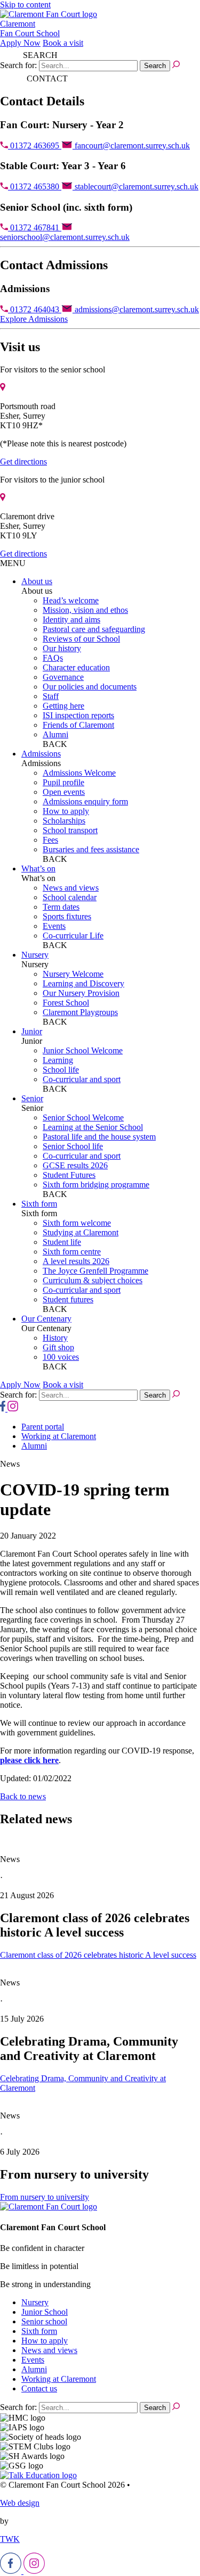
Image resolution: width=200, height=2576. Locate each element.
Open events (64, 792)
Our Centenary (46, 1319)
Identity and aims (71, 620)
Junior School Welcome (83, 1050)
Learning (58, 1060)
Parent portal (43, 1427)
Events (54, 926)
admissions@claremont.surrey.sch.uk (136, 309)
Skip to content (25, 5)
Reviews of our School (81, 639)
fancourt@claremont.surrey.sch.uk (131, 146)
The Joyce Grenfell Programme (95, 1271)
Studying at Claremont (81, 1232)
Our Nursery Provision (81, 993)
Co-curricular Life (73, 936)
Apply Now (20, 43)
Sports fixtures (67, 916)
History (55, 1338)
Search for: (18, 65)
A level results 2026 (76, 1261)
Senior (32, 1098)
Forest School (66, 1003)
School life (61, 1070)
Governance (63, 677)
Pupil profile (63, 782)
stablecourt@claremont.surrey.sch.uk (135, 186)
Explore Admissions (34, 319)
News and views (71, 888)
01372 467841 (35, 227)
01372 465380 (35, 186)
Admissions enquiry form (85, 801)
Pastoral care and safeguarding (94, 629)
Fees (50, 840)
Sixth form (39, 1204)
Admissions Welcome (79, 773)
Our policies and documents (90, 687)
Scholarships (64, 821)
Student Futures (69, 1175)
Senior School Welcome (83, 1117)
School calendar (70, 897)
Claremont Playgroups (80, 1012)
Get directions (23, 462)
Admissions (41, 754)
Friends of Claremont (78, 725)
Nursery (35, 955)
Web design (20, 2503)
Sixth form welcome (77, 1223)
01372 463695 (35, 146)
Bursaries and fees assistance (91, 849)
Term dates (61, 907)
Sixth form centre (72, 1252)
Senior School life (73, 1146)
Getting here (63, 706)
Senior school (44, 2321)
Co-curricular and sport (82, 1079)
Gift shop (58, 1347)
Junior (32, 1031)
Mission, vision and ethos (85, 610)
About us (37, 581)
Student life (62, 1242)
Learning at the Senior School (93, 1127)
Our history (62, 648)
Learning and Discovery (83, 983)
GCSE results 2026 (75, 1165)
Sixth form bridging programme (96, 1185)
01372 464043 (35, 309)
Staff (51, 696)
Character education (76, 667)
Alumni (55, 734)
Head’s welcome (71, 600)
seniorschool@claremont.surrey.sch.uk (65, 237)
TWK (10, 2539)
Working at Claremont (59, 1436)
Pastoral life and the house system (99, 1137)
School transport (70, 830)
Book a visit (63, 43)
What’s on (38, 869)
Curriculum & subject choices (93, 1280)
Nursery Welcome (73, 974)
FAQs (53, 658)
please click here (29, 1760)
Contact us (39, 2388)
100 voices (61, 1357)
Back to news (23, 1796)
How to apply (66, 811)
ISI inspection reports (78, 715)
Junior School (45, 2312)
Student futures (68, 1299)
